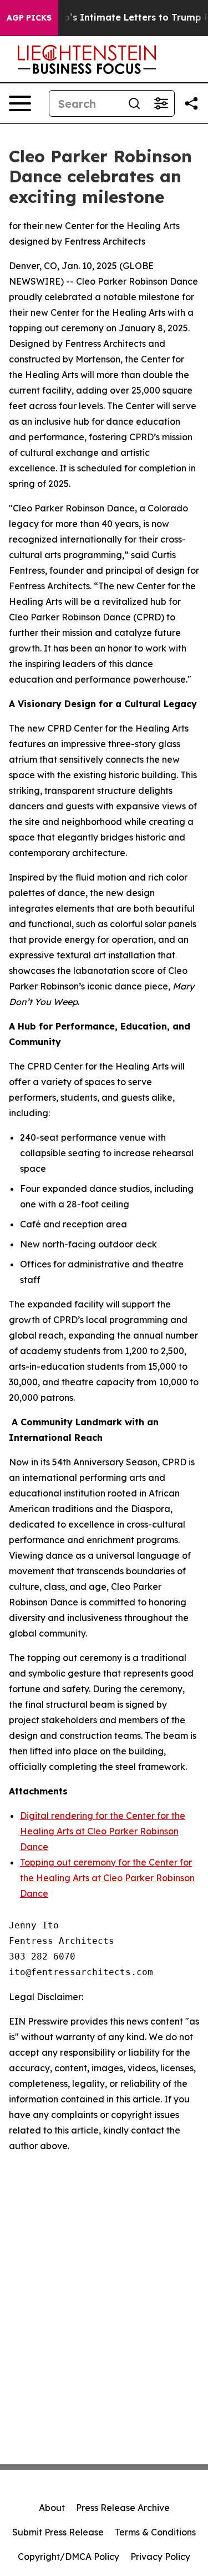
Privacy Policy (160, 2557)
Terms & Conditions (155, 2532)
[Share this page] (191, 103)
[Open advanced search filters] (161, 103)
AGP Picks (29, 18)
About (52, 2508)
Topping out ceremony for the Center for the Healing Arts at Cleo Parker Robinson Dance (107, 1878)
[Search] (134, 103)
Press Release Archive (123, 2508)
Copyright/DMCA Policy (69, 2557)
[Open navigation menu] (20, 103)
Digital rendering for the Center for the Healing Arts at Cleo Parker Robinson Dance (103, 1831)
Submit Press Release (58, 2532)
